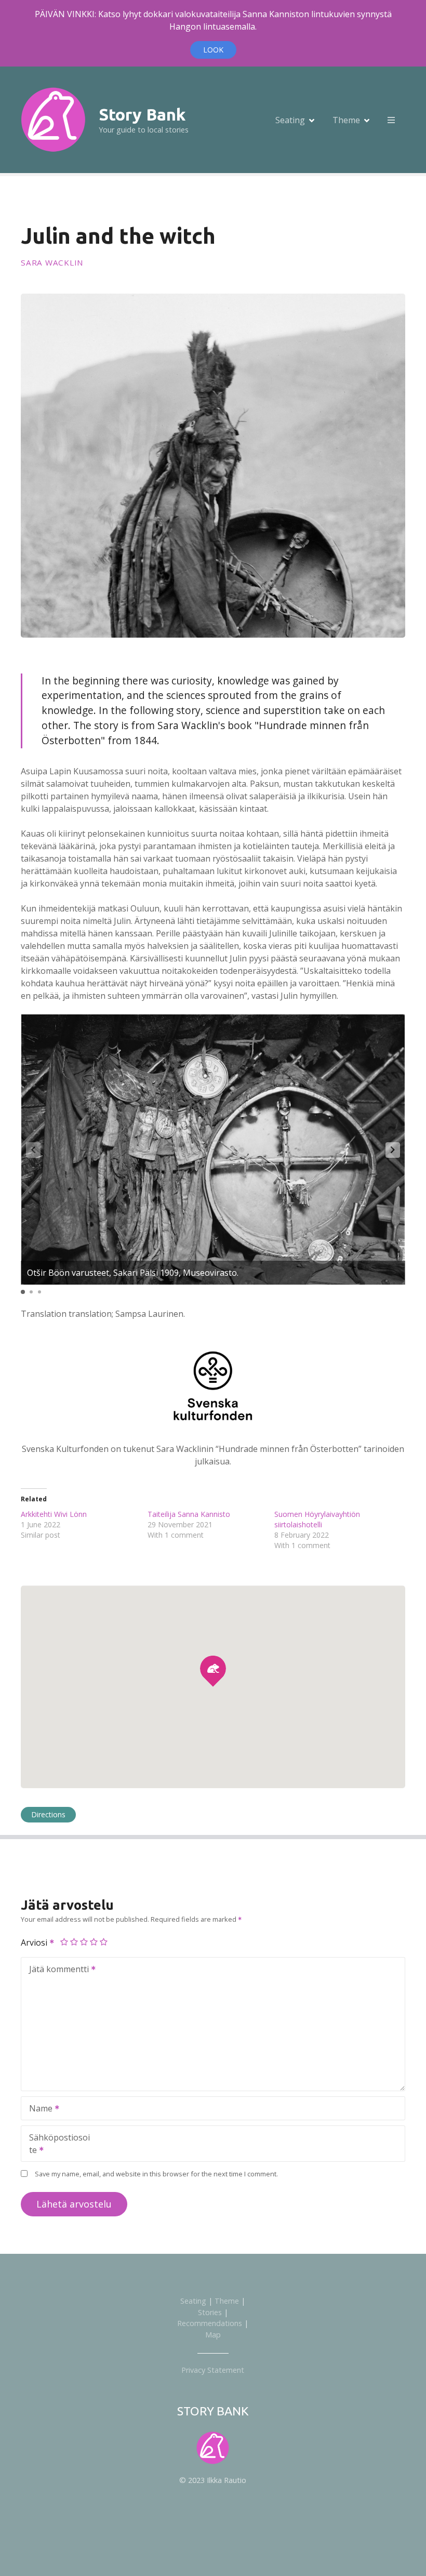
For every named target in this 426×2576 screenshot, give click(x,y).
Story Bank (142, 114)
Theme (346, 120)
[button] (393, 1150)
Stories (210, 2312)
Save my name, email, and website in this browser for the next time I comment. (156, 2174)
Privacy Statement (213, 2370)
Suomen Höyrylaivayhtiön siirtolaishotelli (317, 1519)
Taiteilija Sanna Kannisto (189, 1514)
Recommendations (210, 2323)
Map (213, 2335)
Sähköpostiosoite (56, 2145)
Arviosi (35, 1943)
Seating (290, 120)
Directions (48, 1814)
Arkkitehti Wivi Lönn (54, 1514)
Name (38, 2109)
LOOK (213, 50)
